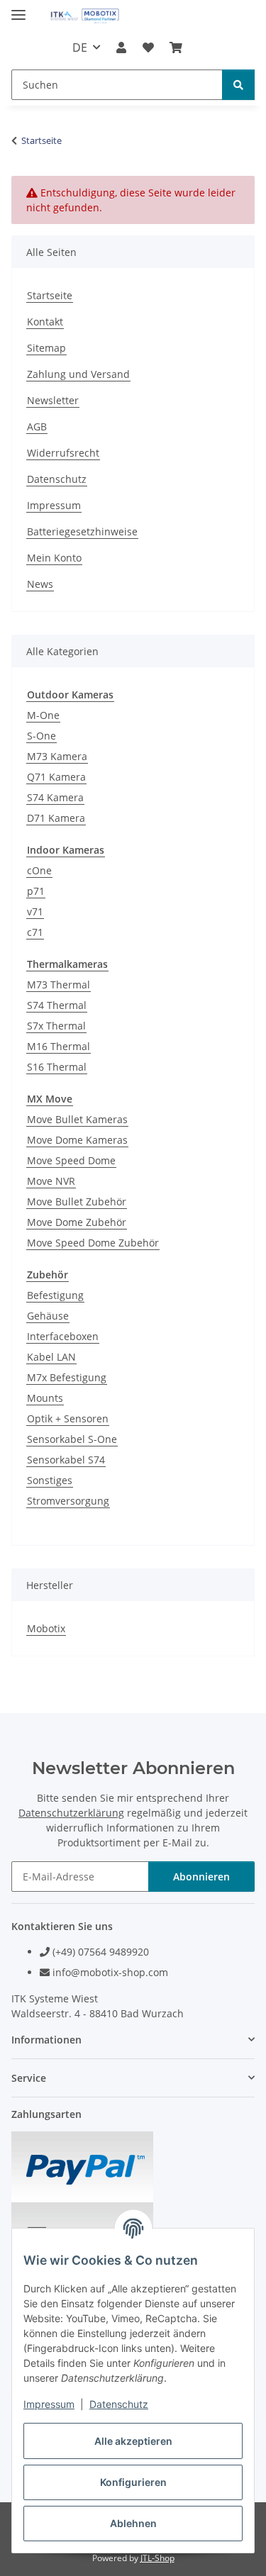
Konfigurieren (133, 2482)
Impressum (49, 2404)
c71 (35, 932)
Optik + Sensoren (68, 1418)
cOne (39, 870)
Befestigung (55, 1295)
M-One (43, 715)
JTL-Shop (157, 2558)
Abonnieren (201, 1877)
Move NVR (51, 1181)
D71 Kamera (56, 818)
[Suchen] (238, 85)
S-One (41, 736)
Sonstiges (50, 1480)
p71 (36, 891)
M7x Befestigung (67, 1377)
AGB (37, 426)
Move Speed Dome (71, 1160)
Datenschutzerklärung (71, 1813)
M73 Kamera (57, 756)
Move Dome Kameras (77, 1140)
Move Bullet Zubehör (77, 1201)
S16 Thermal (57, 1067)
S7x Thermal (56, 1026)
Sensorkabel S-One (72, 1439)
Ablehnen (133, 2523)
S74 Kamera (55, 797)
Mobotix (46, 1628)
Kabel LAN (51, 1357)
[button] (121, 48)
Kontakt (45, 322)
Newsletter (53, 400)
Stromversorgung (68, 1501)
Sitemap (46, 348)
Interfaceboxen (63, 1336)
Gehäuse (48, 1316)
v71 (35, 911)
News (40, 584)
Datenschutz (119, 2404)
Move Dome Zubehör (77, 1222)
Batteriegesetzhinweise (82, 531)
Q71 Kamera (56, 777)
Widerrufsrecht (63, 453)
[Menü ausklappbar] (18, 9)
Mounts (45, 1398)
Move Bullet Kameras (77, 1119)
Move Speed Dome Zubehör (93, 1243)
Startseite (50, 295)
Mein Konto (54, 558)
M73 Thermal (59, 985)
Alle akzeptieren (133, 2441)
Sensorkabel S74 (66, 1460)
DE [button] (80, 48)
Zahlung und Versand (78, 374)
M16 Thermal (59, 1046)
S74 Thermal (57, 1005)
